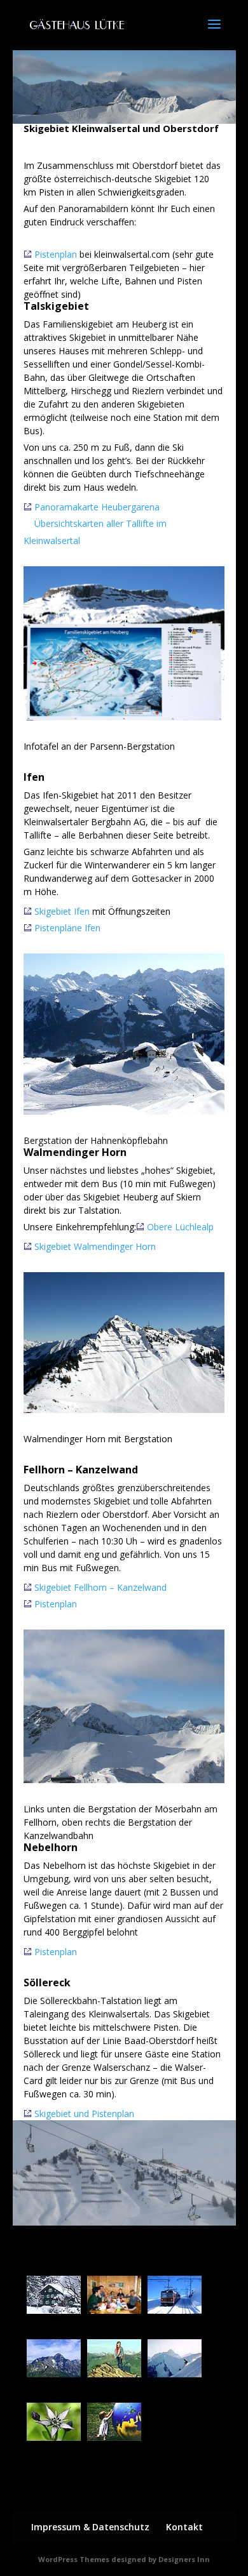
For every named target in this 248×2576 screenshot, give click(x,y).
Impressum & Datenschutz (90, 2527)
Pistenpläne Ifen (67, 928)
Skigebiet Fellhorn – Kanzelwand (100, 1587)
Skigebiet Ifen (62, 911)
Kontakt (184, 2527)
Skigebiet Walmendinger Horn (95, 1246)
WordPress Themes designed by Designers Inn (124, 2559)
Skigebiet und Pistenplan (84, 2114)
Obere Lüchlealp (180, 1227)
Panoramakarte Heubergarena (97, 507)
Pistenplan (56, 254)
